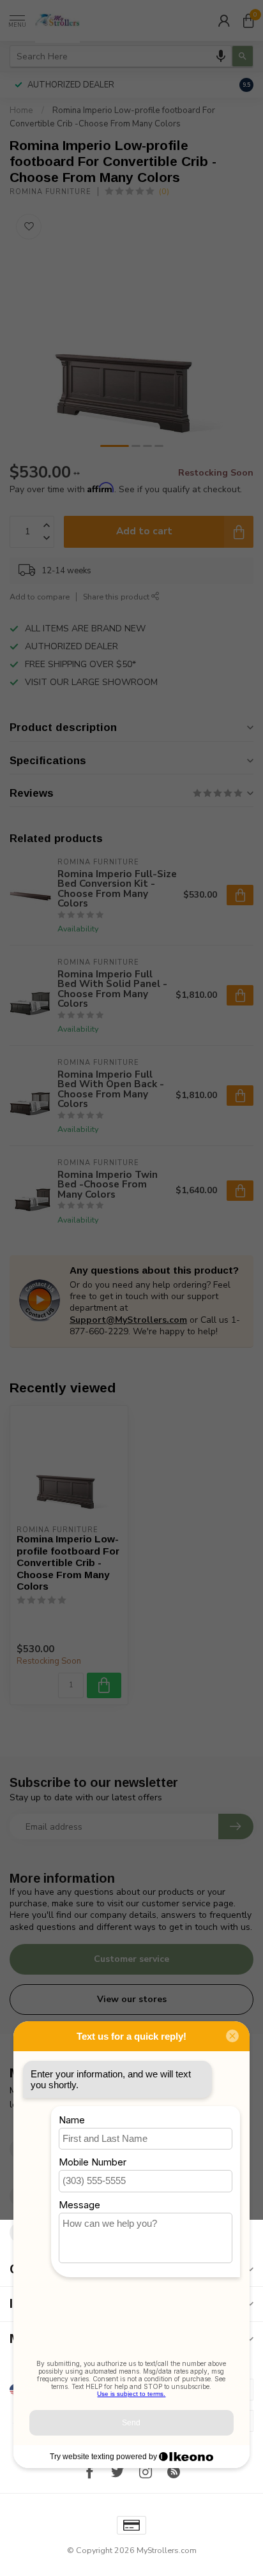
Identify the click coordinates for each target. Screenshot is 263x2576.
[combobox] (121, 56)
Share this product (117, 597)
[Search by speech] (221, 56)
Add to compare (40, 597)
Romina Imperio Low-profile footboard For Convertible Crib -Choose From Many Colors (68, 1563)
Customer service (131, 1959)
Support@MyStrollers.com (128, 1320)
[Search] (243, 56)
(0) (164, 191)
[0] (248, 20)
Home (21, 110)
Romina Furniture (50, 192)
